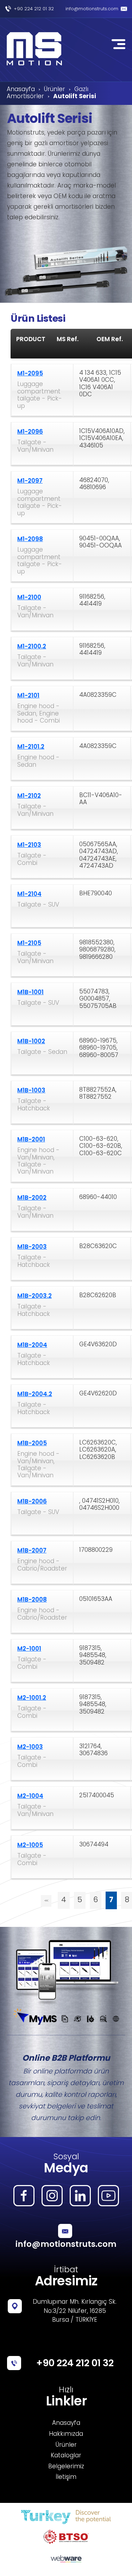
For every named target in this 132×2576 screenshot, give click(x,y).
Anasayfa (21, 90)
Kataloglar (66, 2456)
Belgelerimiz (66, 2467)
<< (46, 1901)
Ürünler (55, 90)
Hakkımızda (66, 2434)
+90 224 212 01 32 (34, 9)
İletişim (66, 2477)
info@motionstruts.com (92, 9)
